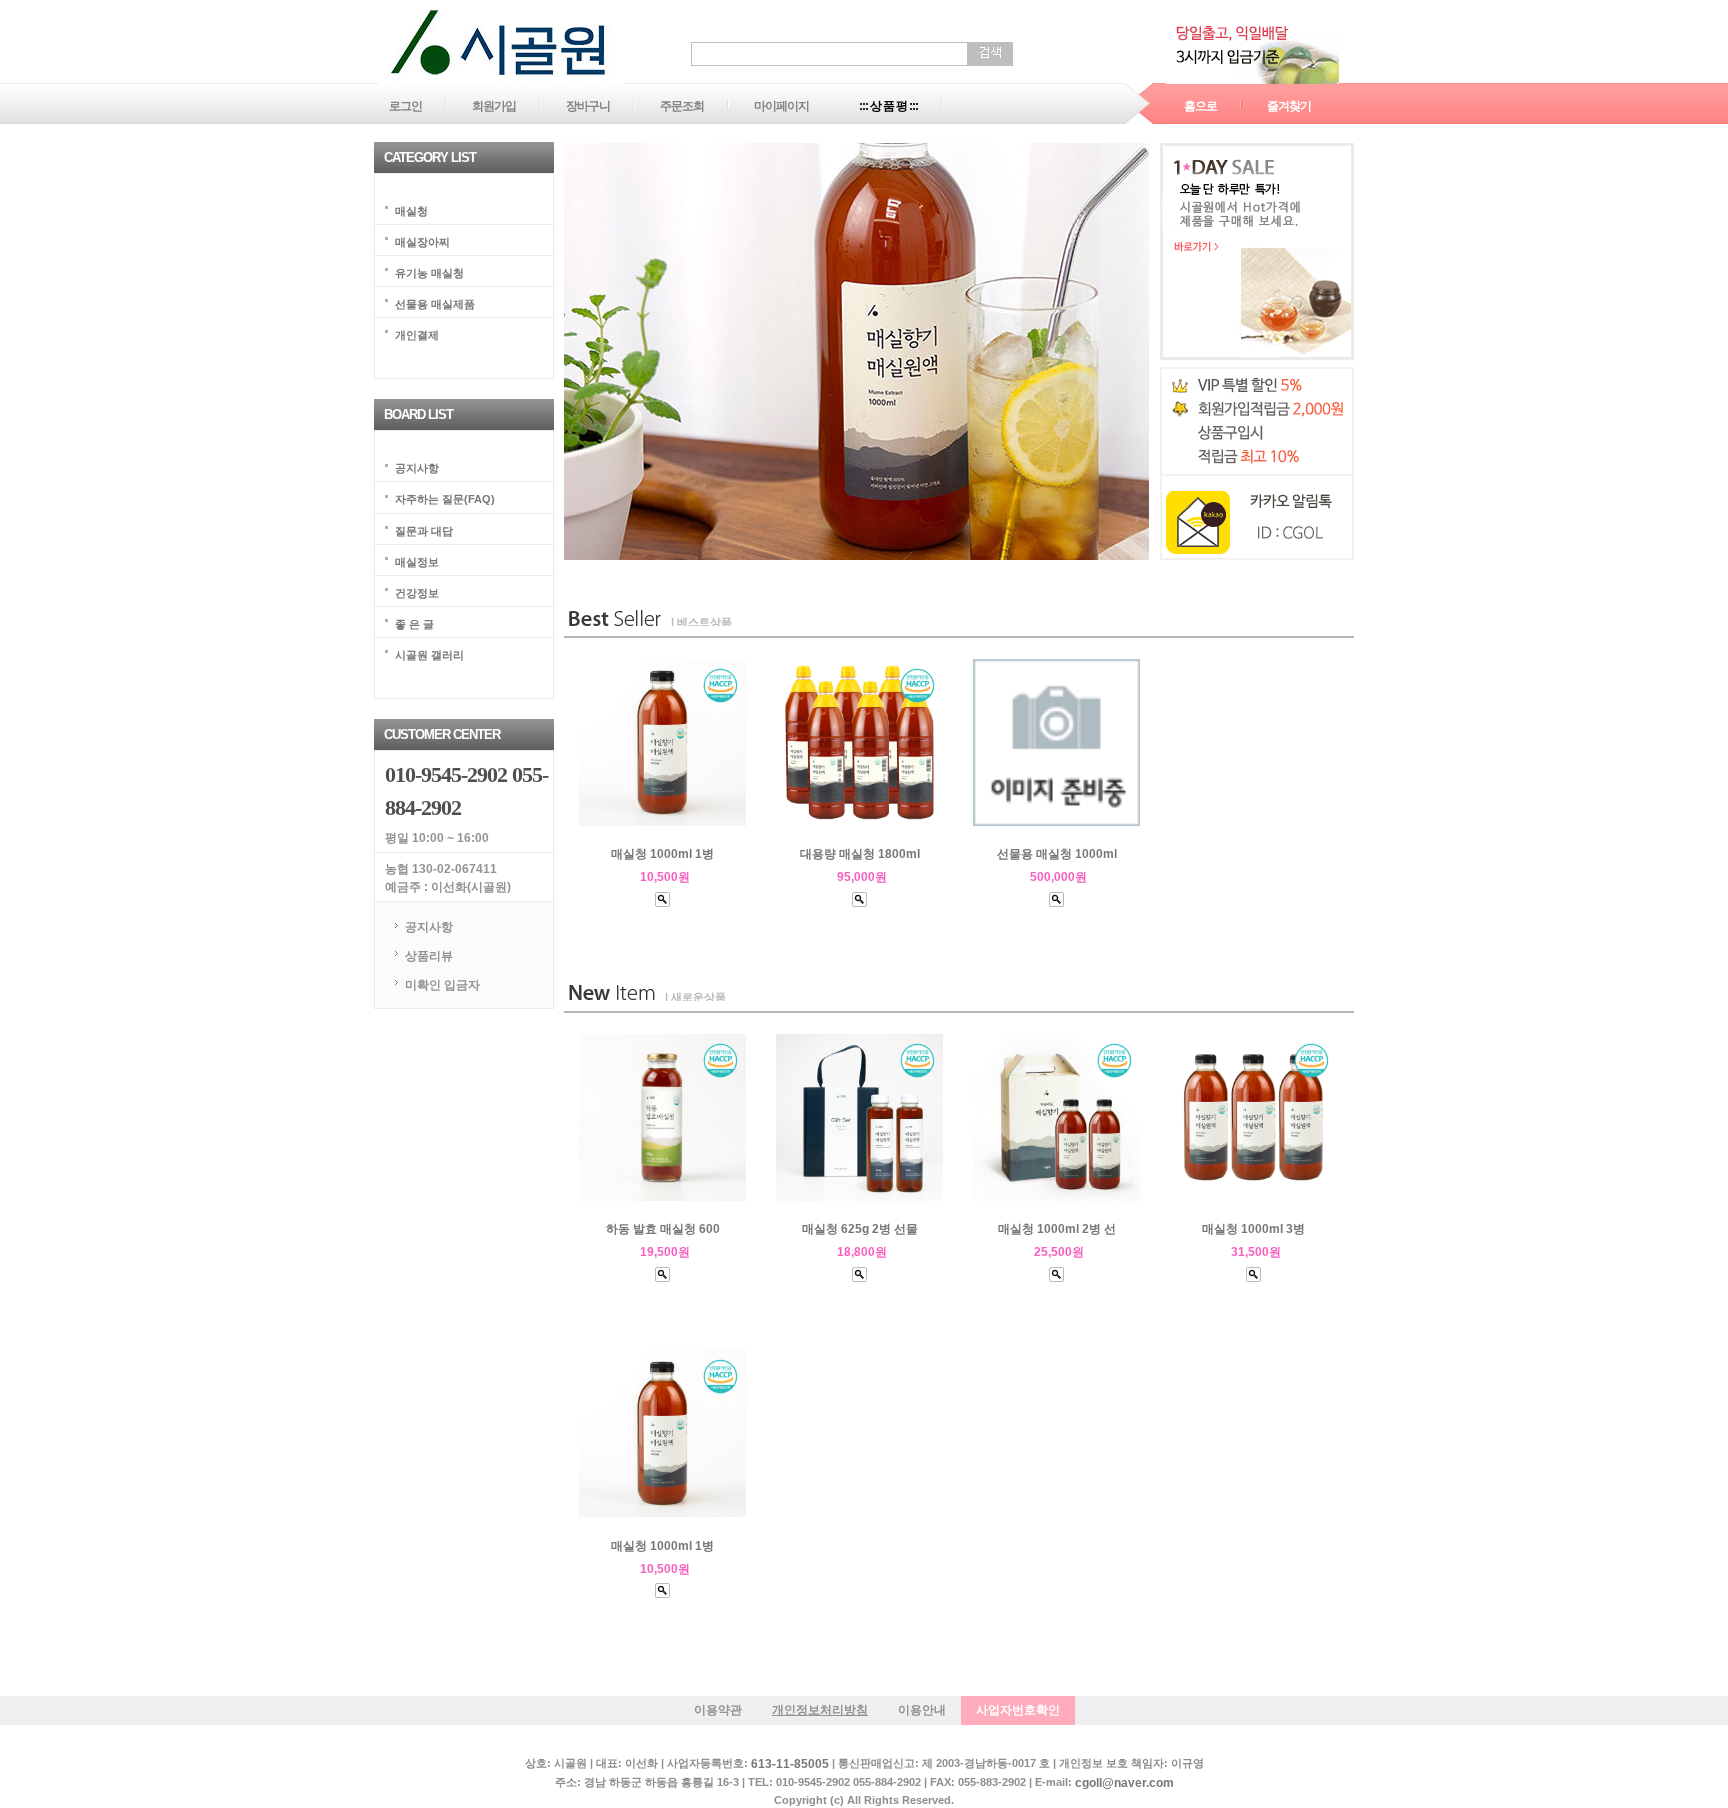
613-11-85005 (790, 1765)
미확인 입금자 (442, 984)
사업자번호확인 (1018, 1710)
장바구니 (588, 106)
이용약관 (718, 1710)
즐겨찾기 (1289, 106)
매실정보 (417, 561)
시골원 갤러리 (429, 654)
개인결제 (417, 335)
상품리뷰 (429, 956)
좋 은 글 (414, 623)
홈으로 (1200, 106)
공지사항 (417, 468)
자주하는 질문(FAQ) (445, 499)
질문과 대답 (424, 530)
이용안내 (922, 1710)
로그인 (405, 106)
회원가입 (494, 106)
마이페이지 (781, 106)
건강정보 (417, 592)
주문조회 (682, 106)
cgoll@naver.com (1124, 1783)
